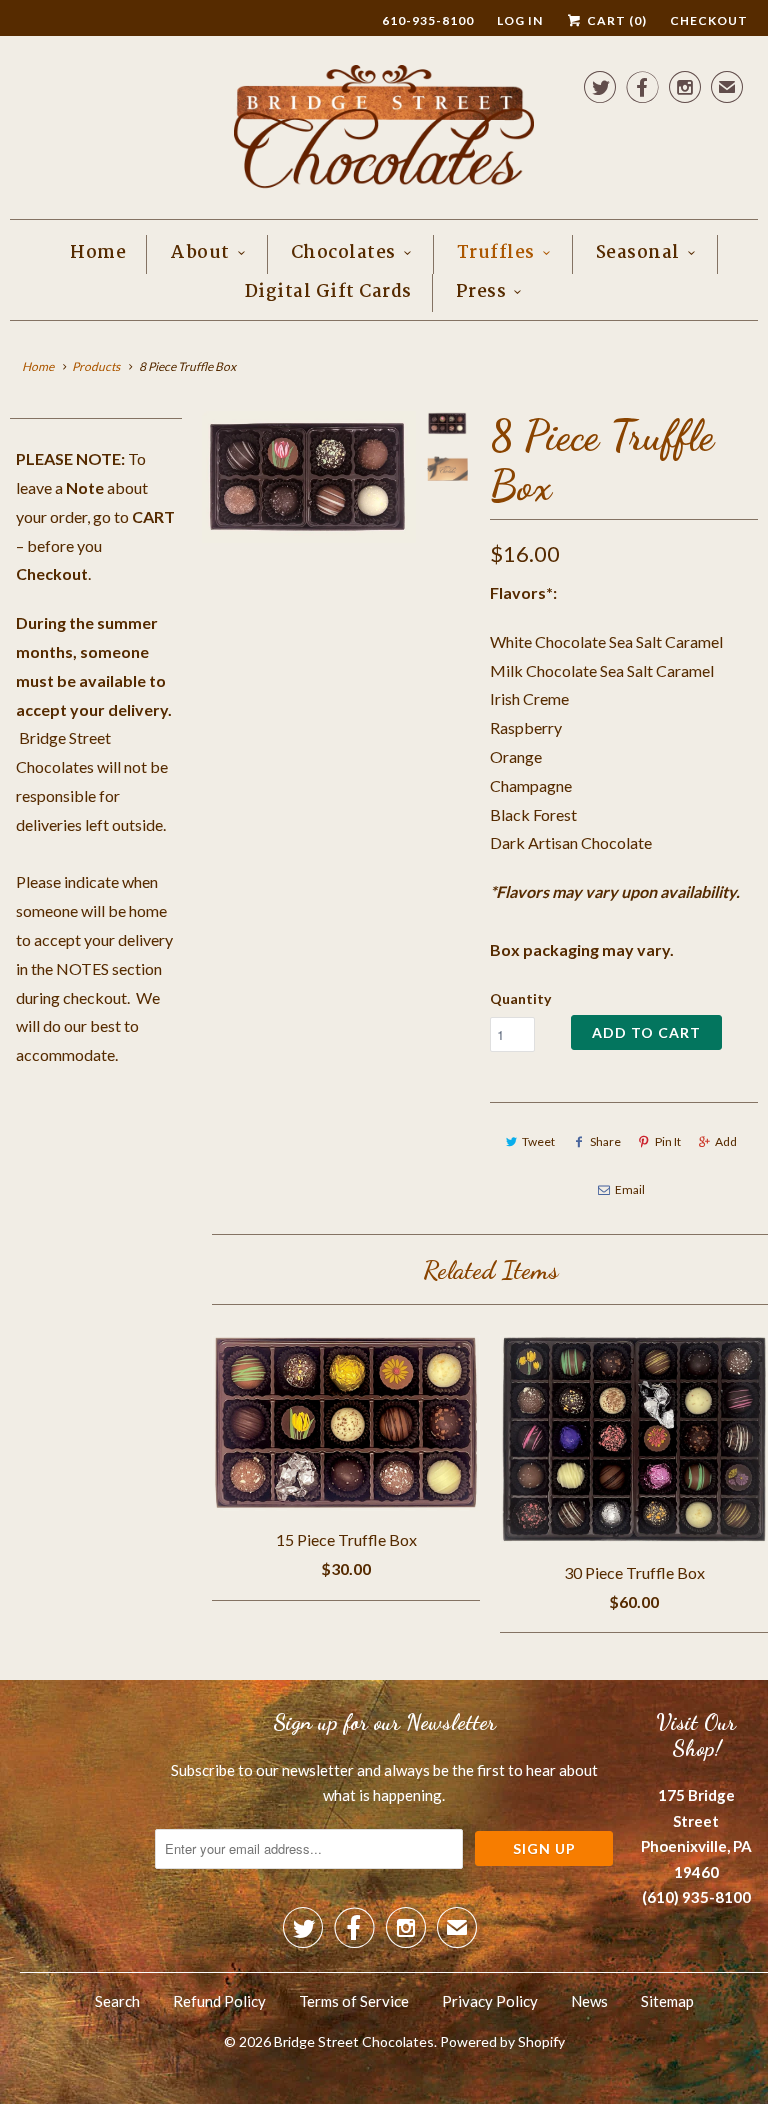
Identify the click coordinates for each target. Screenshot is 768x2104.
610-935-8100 (428, 20)
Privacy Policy (490, 2001)
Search (117, 2001)
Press (481, 292)
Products (96, 366)
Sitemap (667, 2001)
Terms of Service (354, 2001)
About (200, 253)
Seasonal (638, 253)
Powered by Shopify (502, 2041)
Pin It (668, 1141)
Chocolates (343, 253)
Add (726, 1141)
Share (605, 1141)
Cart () (615, 20)
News (589, 2001)
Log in (520, 20)
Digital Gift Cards (328, 292)
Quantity (520, 998)
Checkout (709, 20)
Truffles (496, 253)
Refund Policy (219, 2001)
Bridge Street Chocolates (354, 2041)
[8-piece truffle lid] (309, 476)
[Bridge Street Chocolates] (384, 132)
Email (630, 1189)
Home (98, 253)
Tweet (538, 1141)
